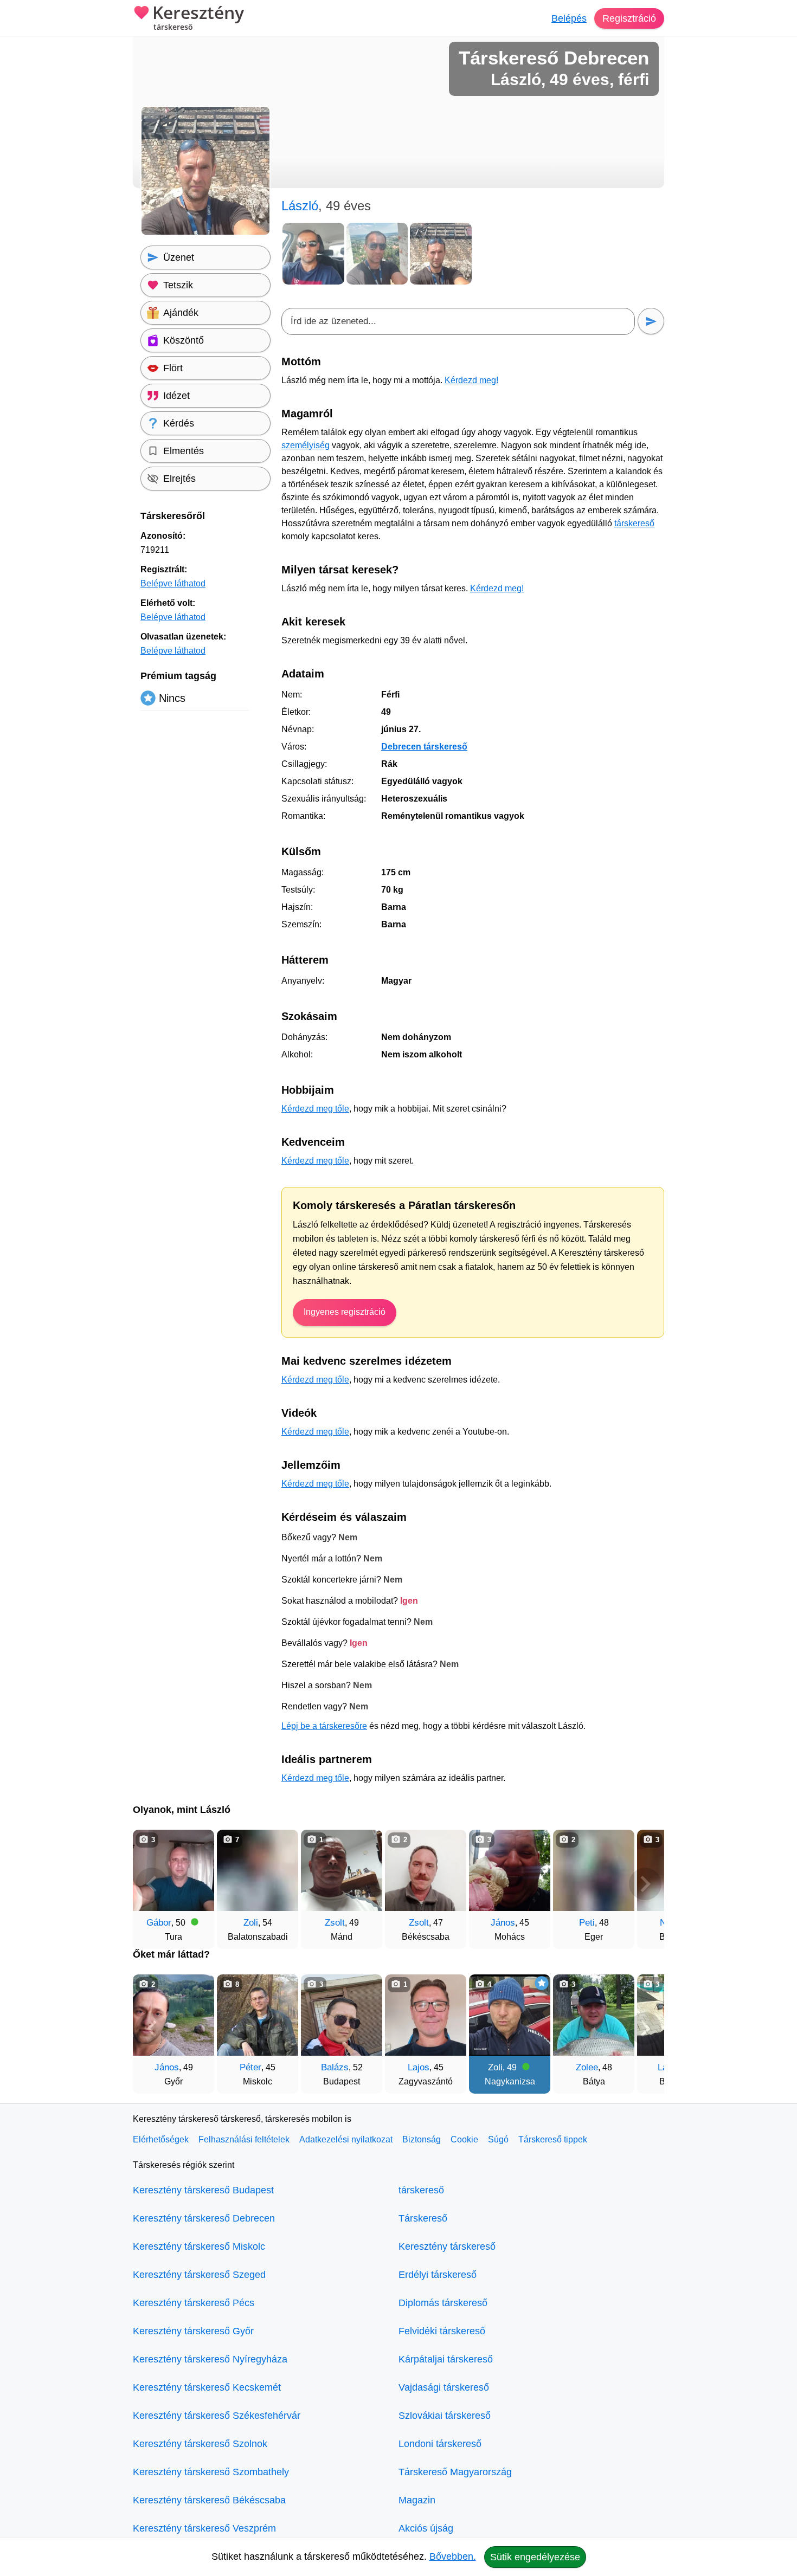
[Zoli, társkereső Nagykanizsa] (510, 2015)
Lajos (419, 2067)
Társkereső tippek (553, 2139)
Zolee (587, 2067)
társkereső (634, 523)
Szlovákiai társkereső (445, 2416)
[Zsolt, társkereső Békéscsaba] (426, 1870)
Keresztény (198, 18)
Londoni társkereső (440, 2444)
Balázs (335, 2067)
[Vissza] (152, 1884)
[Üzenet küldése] (651, 321)
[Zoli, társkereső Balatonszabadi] (258, 1870)
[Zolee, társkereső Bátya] (594, 2015)
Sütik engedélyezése (535, 2557)
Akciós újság (426, 2528)
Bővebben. (453, 2556)
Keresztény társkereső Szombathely (211, 2472)
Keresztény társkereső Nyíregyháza (210, 2359)
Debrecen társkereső (424, 747)
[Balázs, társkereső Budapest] (342, 2015)
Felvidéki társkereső (442, 2331)
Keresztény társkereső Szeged (199, 2275)
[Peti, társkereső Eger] (594, 1870)
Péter (250, 2067)
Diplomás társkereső (443, 2303)
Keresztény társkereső (447, 2246)
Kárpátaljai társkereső (446, 2359)
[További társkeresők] (645, 1884)
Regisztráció (629, 18)
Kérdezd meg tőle (315, 1109)
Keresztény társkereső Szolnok (200, 2444)
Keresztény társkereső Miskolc (199, 2246)
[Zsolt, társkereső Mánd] (342, 1870)
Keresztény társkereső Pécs (194, 2303)
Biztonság (422, 2139)
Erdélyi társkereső (438, 2275)
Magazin (417, 2500)
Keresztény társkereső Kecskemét (207, 2387)
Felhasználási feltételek (244, 2139)
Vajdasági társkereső (444, 2387)
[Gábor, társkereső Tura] (173, 1870)
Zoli (251, 1923)
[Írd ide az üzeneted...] (458, 321)
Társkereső (423, 2218)
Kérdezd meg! (471, 380)
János (503, 1923)
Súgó (498, 2139)
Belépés (569, 18)
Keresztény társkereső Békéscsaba (209, 2500)
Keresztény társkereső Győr (193, 2331)
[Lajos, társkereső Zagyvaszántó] (426, 2015)
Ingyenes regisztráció (345, 1312)
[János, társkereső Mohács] (510, 1870)
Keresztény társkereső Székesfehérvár (217, 2416)
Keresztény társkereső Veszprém (204, 2528)
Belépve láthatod (173, 583)
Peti (587, 1923)
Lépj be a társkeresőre (324, 1726)
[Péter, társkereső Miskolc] (258, 2015)
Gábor (159, 1923)
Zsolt (335, 1923)
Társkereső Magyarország (455, 2472)
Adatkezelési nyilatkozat (346, 2139)
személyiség (306, 445)
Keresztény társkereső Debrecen (204, 2218)
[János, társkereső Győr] (173, 2015)
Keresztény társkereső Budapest (203, 2190)
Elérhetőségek (161, 2139)
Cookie (464, 2139)
